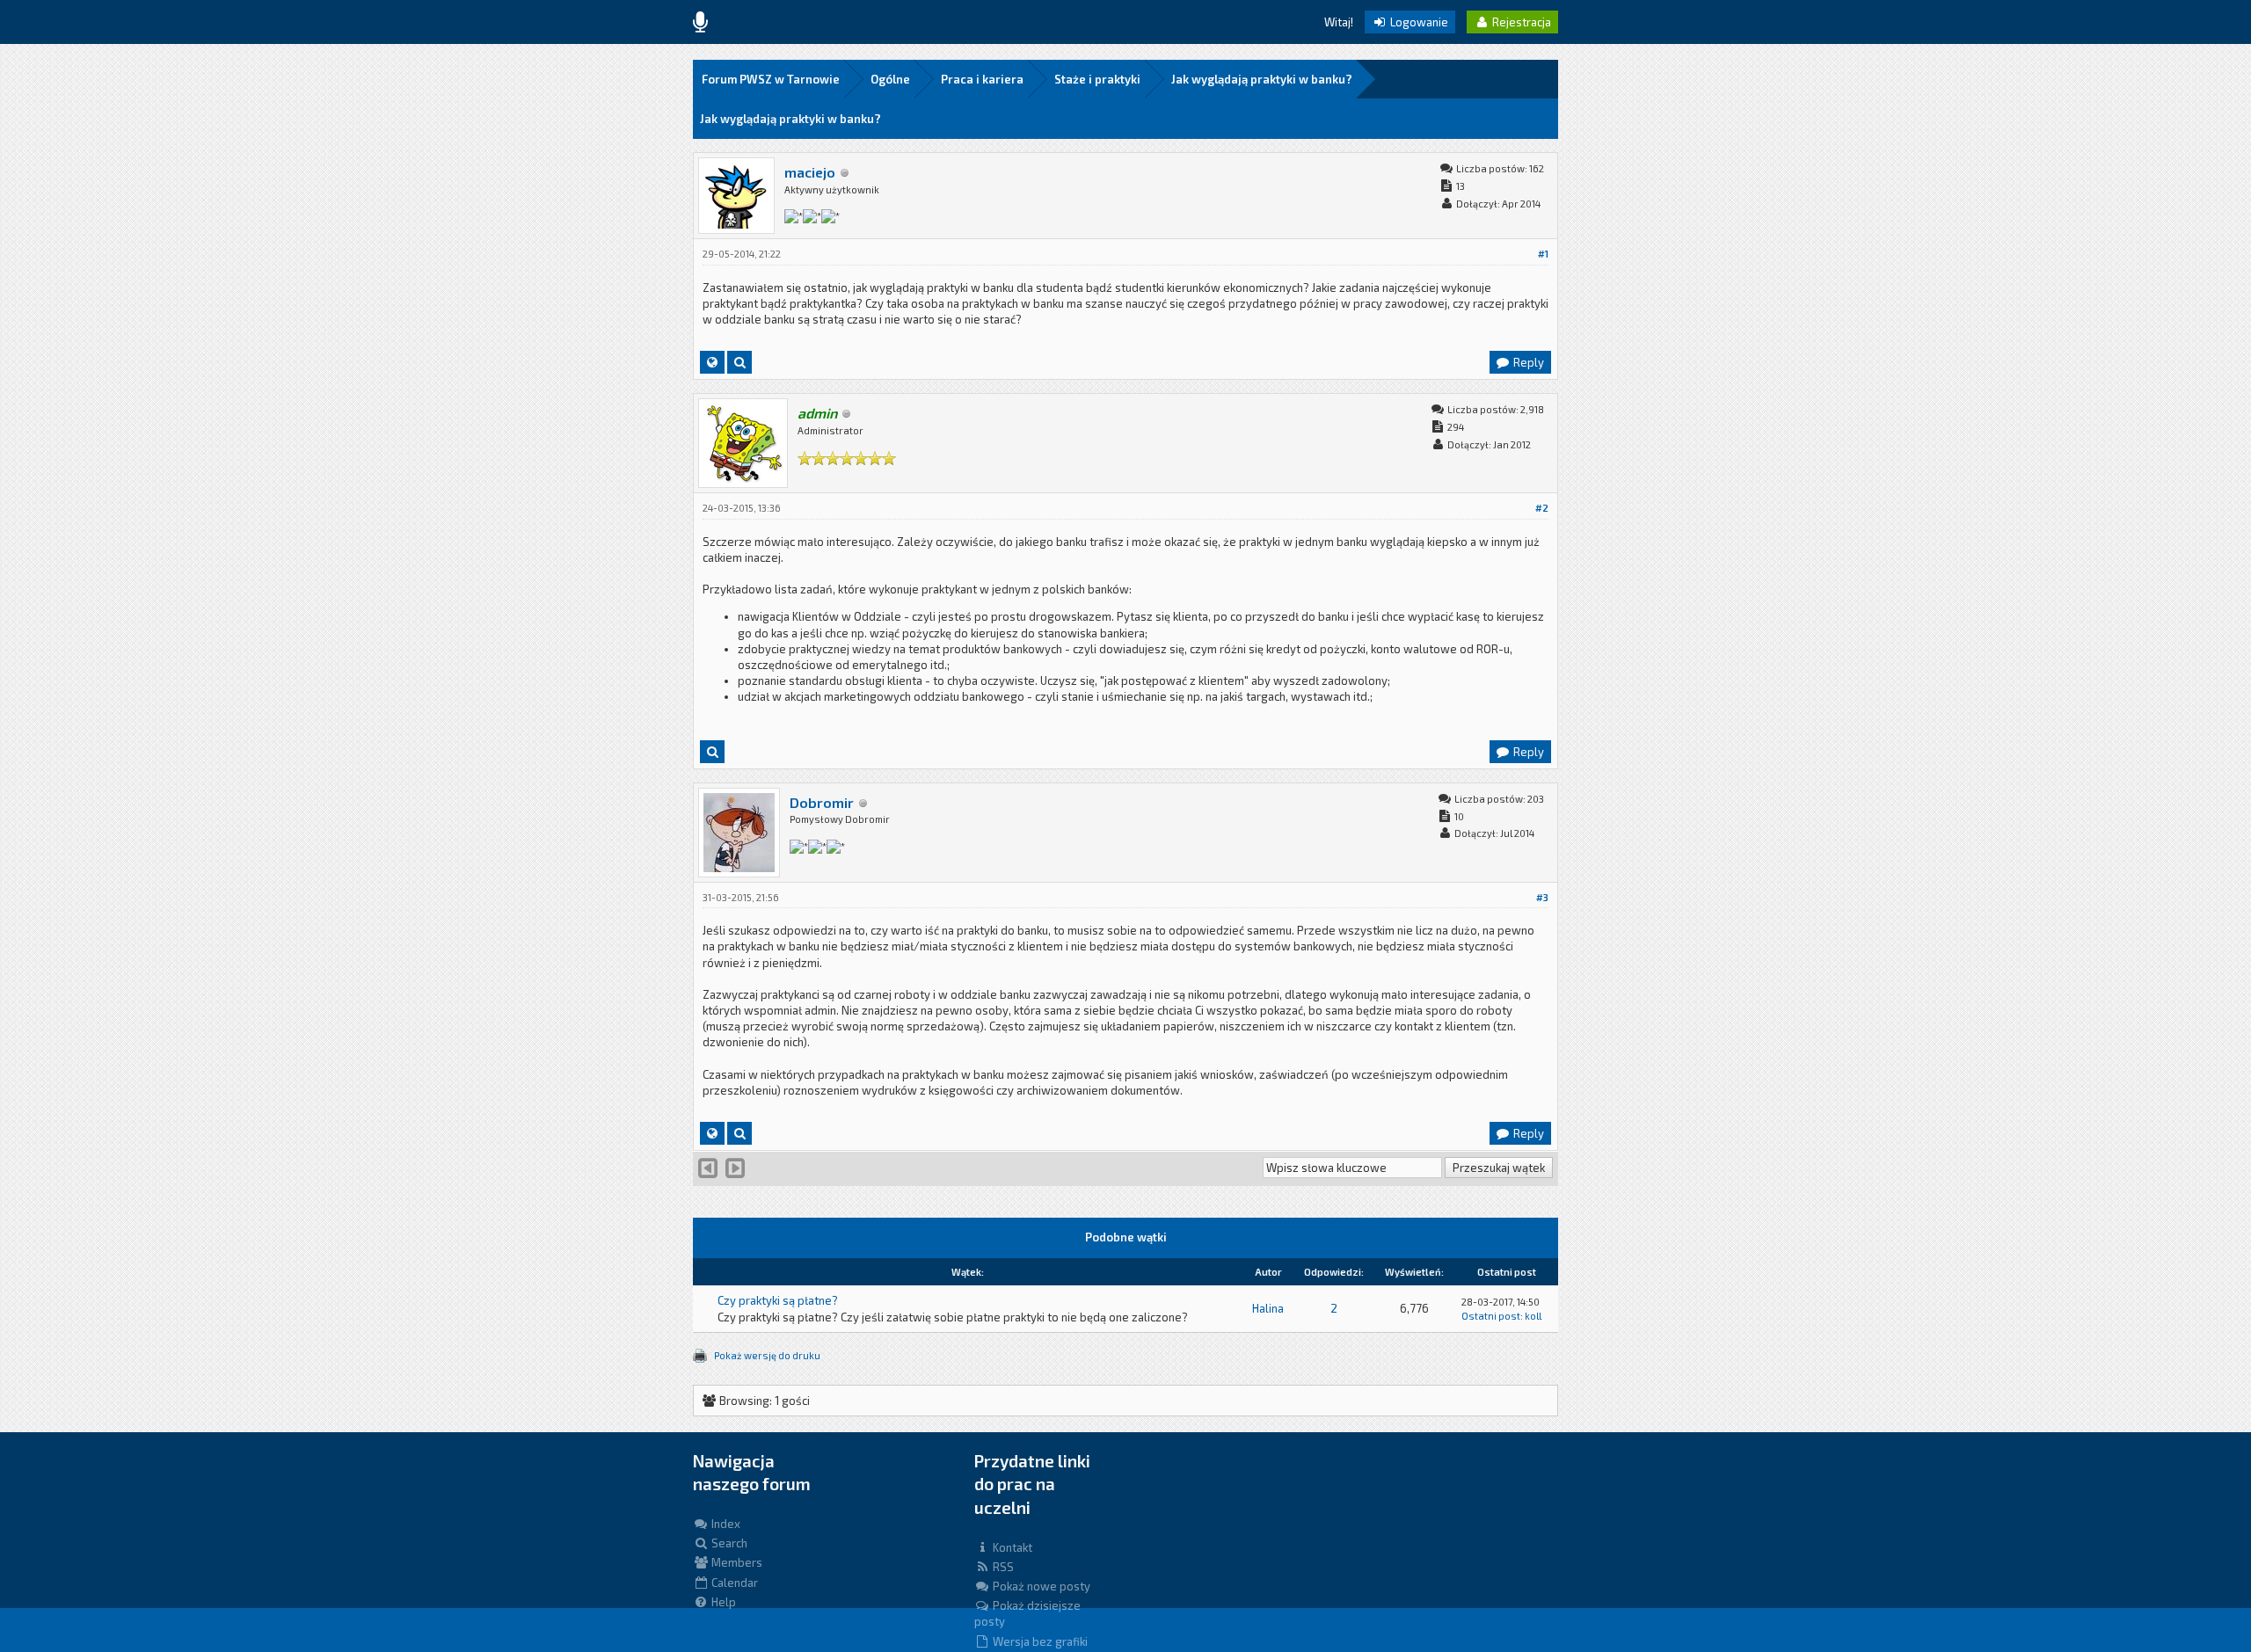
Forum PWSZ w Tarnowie (771, 79)
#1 (1543, 254)
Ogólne (890, 79)
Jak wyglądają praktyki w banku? (1262, 79)
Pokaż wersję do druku (767, 1355)
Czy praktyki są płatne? (778, 1300)
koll (1533, 1316)
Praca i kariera (982, 79)
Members (736, 1562)
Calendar (733, 1583)
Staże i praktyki (1097, 79)
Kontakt (1011, 1547)
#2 (1542, 508)
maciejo (810, 172)
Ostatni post (1491, 1316)
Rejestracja (1520, 22)
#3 (1542, 897)
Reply (1527, 362)
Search (728, 1543)
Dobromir (822, 802)
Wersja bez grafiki (1039, 1641)
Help (722, 1602)
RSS (1002, 1567)
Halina (1268, 1308)
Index (725, 1524)
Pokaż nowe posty (1040, 1586)
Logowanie (1418, 22)
